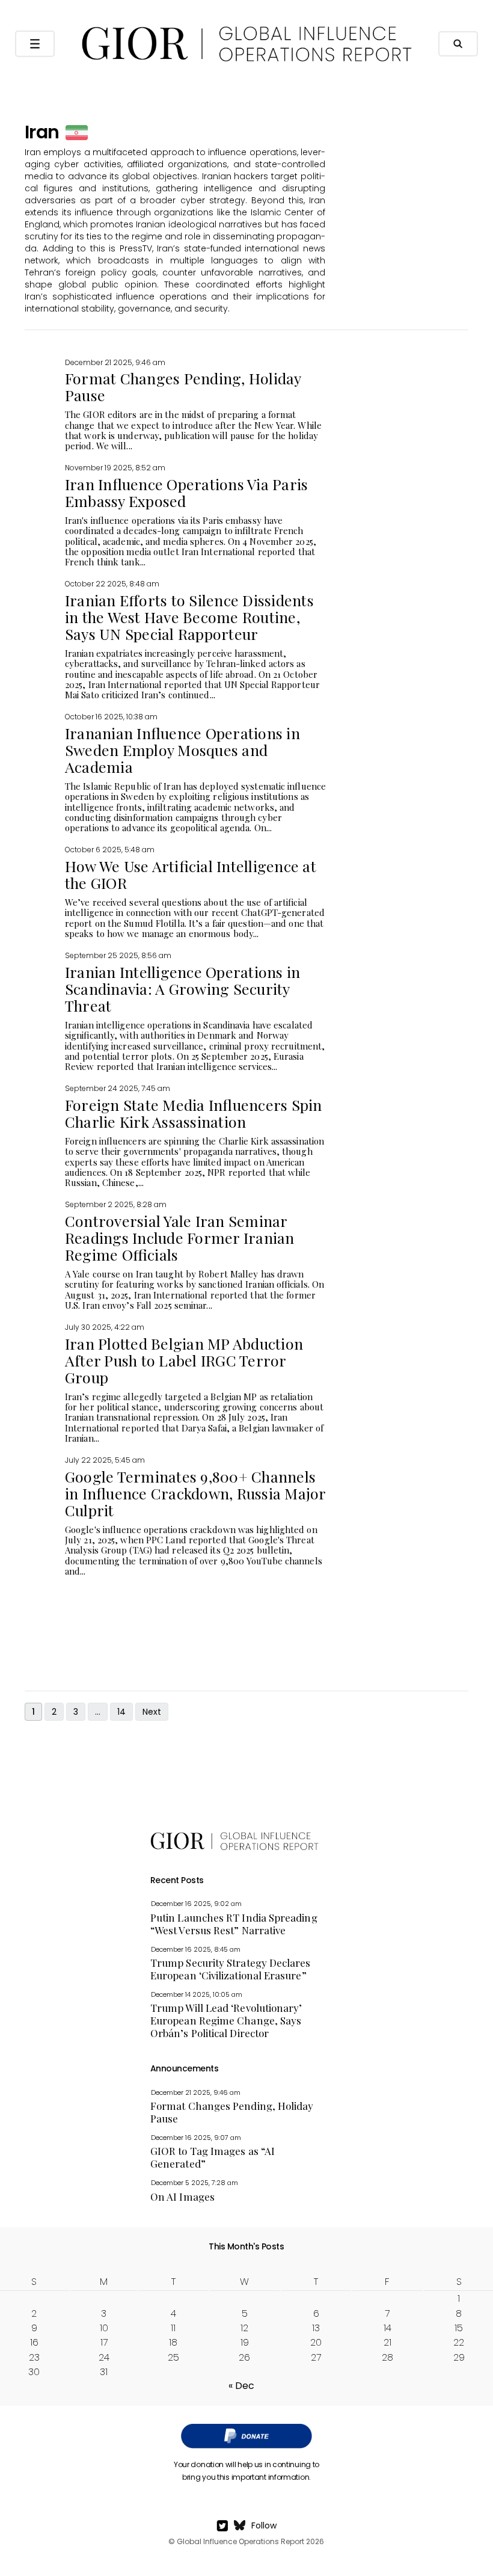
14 (121, 1712)
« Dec (241, 2386)
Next (152, 1712)
